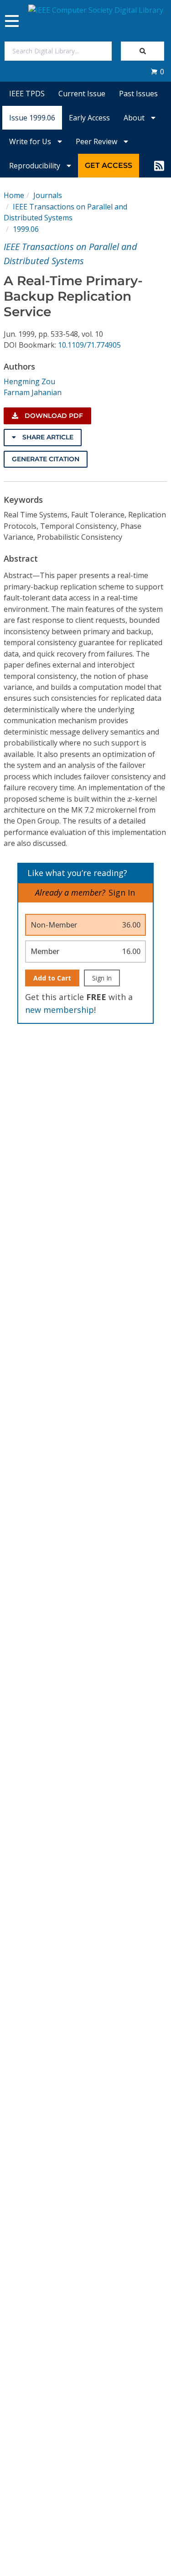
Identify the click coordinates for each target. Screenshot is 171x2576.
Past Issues (138, 94)
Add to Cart (52, 978)
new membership (60, 1010)
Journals (48, 195)
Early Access (89, 118)
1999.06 (26, 229)
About (135, 118)
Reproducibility (36, 166)
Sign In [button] (122, 892)
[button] (157, 72)
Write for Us (31, 141)
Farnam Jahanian (33, 392)
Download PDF (53, 416)
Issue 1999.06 (32, 118)
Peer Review (97, 141)
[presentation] (130, 799)
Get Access (109, 165)
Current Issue (82, 94)
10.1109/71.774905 (89, 345)
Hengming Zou (29, 381)
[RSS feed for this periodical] (159, 166)
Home (14, 195)
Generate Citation (46, 459)
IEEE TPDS (27, 94)
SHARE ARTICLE (47, 437)
